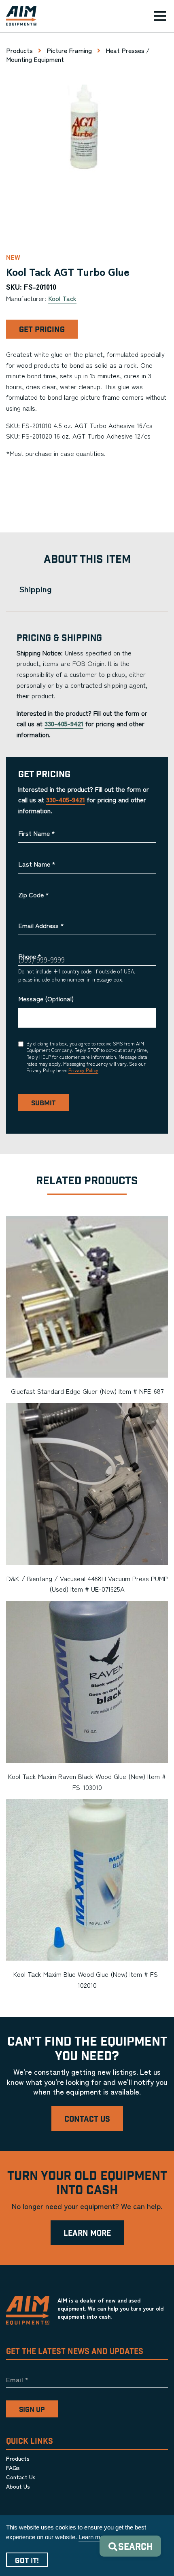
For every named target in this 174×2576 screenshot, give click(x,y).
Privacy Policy (83, 1070)
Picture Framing (69, 50)
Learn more (94, 2537)
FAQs (13, 2468)
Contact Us (87, 2119)
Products (19, 50)
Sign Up (32, 2410)
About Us (18, 2486)
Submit (43, 1103)
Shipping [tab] (35, 589)
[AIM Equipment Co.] (18, 16)
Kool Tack (62, 298)
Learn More (87, 2234)
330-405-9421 (64, 723)
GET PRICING (42, 330)
